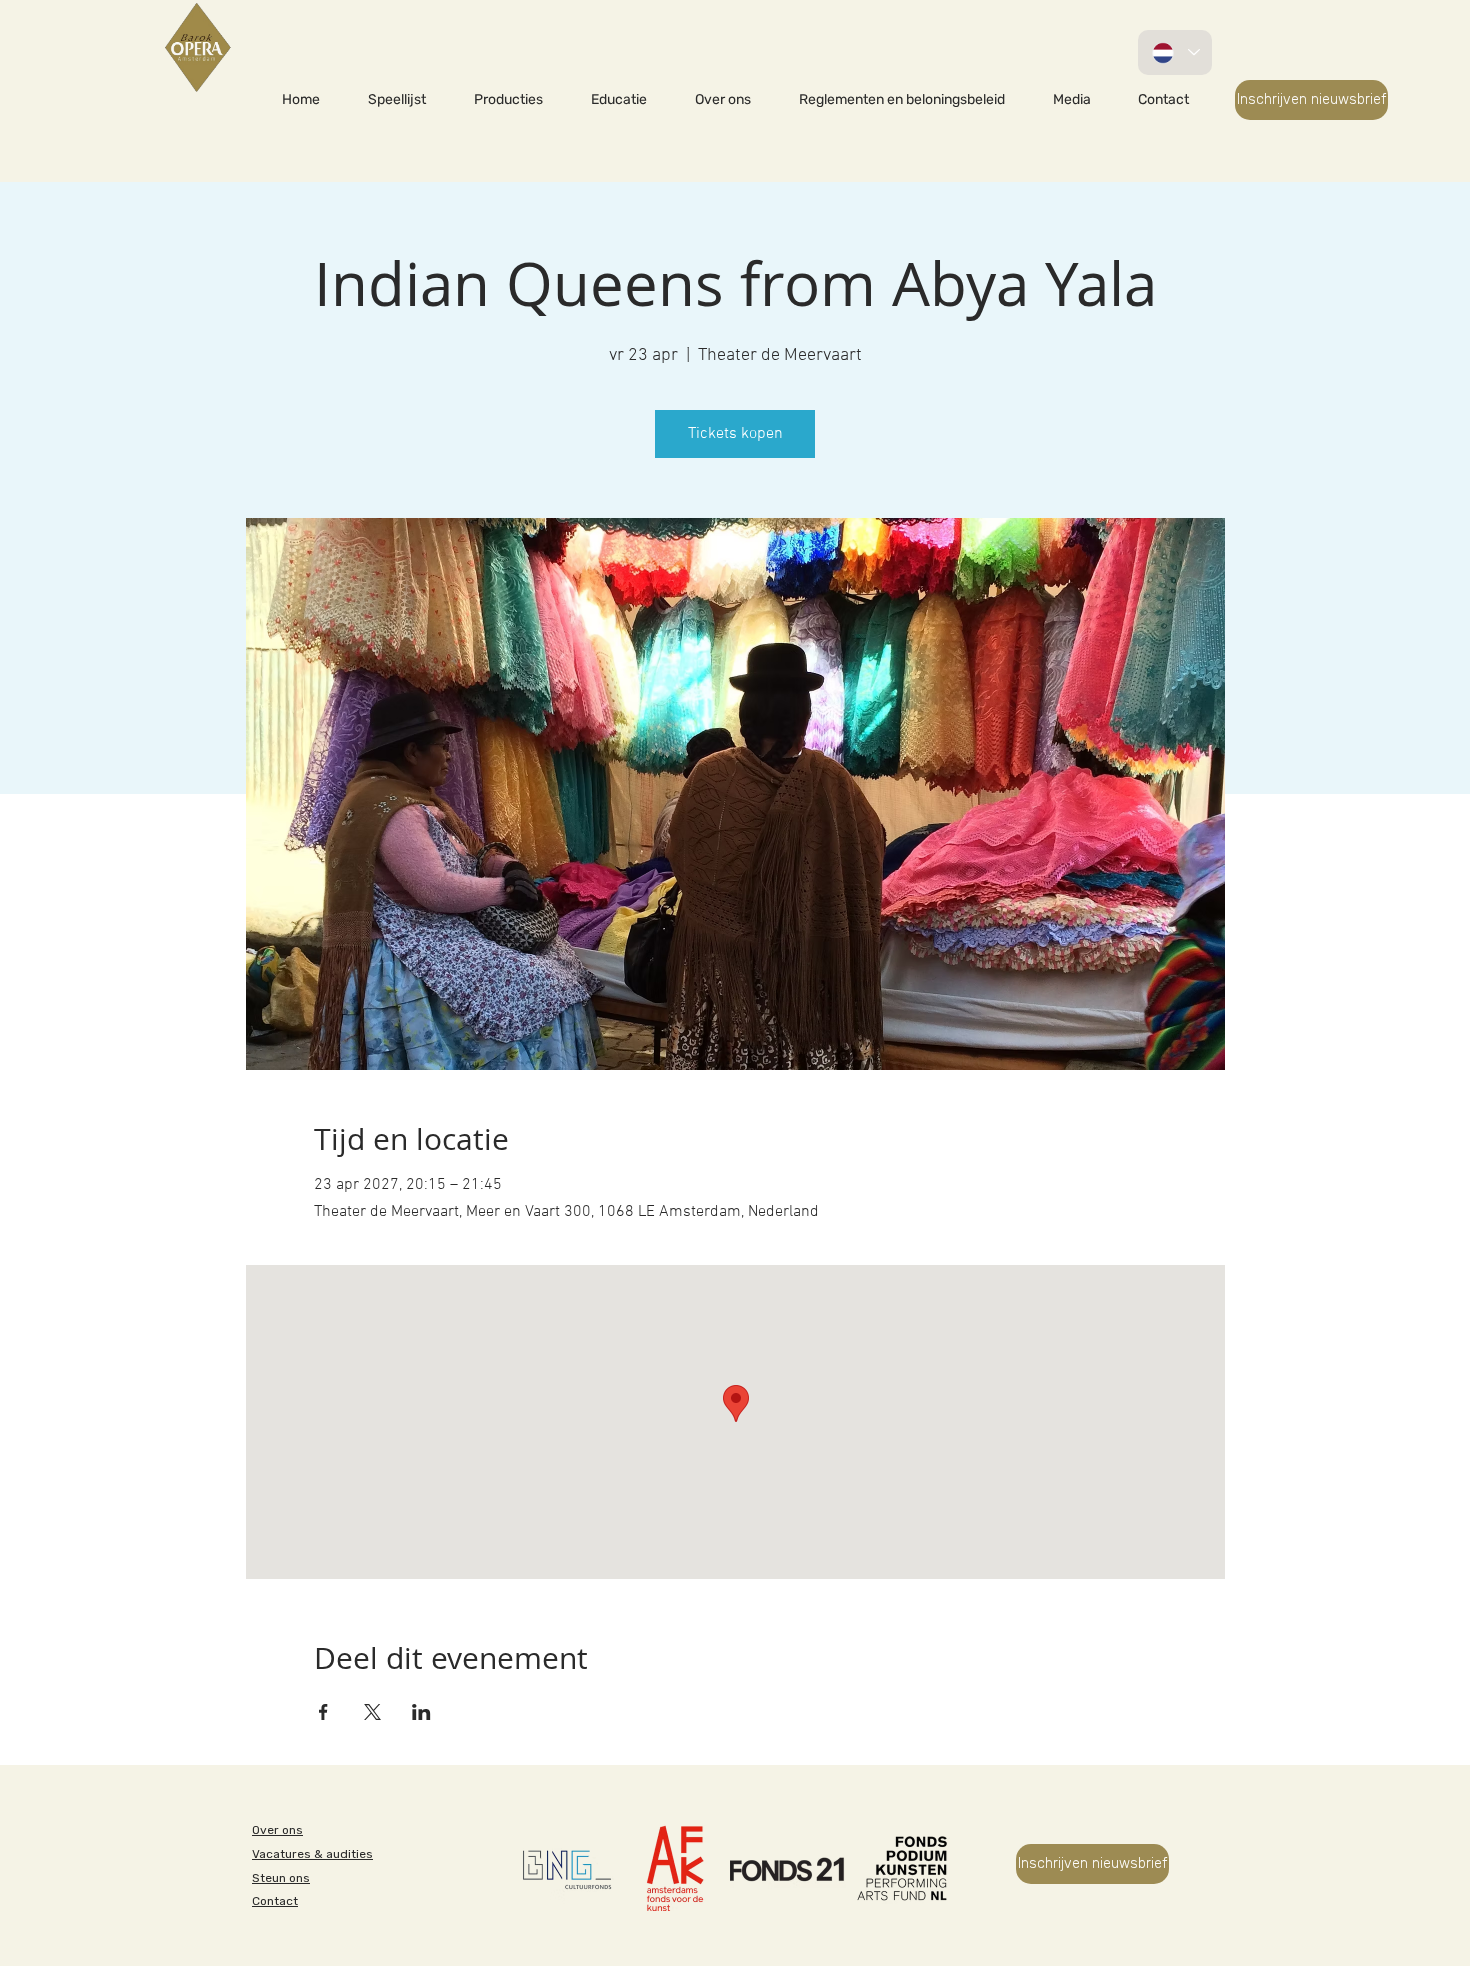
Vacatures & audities (312, 1854)
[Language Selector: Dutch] (1175, 52)
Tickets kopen (735, 434)
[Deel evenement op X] (372, 1712)
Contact (275, 1901)
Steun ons (281, 1878)
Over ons (277, 1830)
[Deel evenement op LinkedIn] (421, 1712)
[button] (508, 100)
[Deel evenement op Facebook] (323, 1712)
